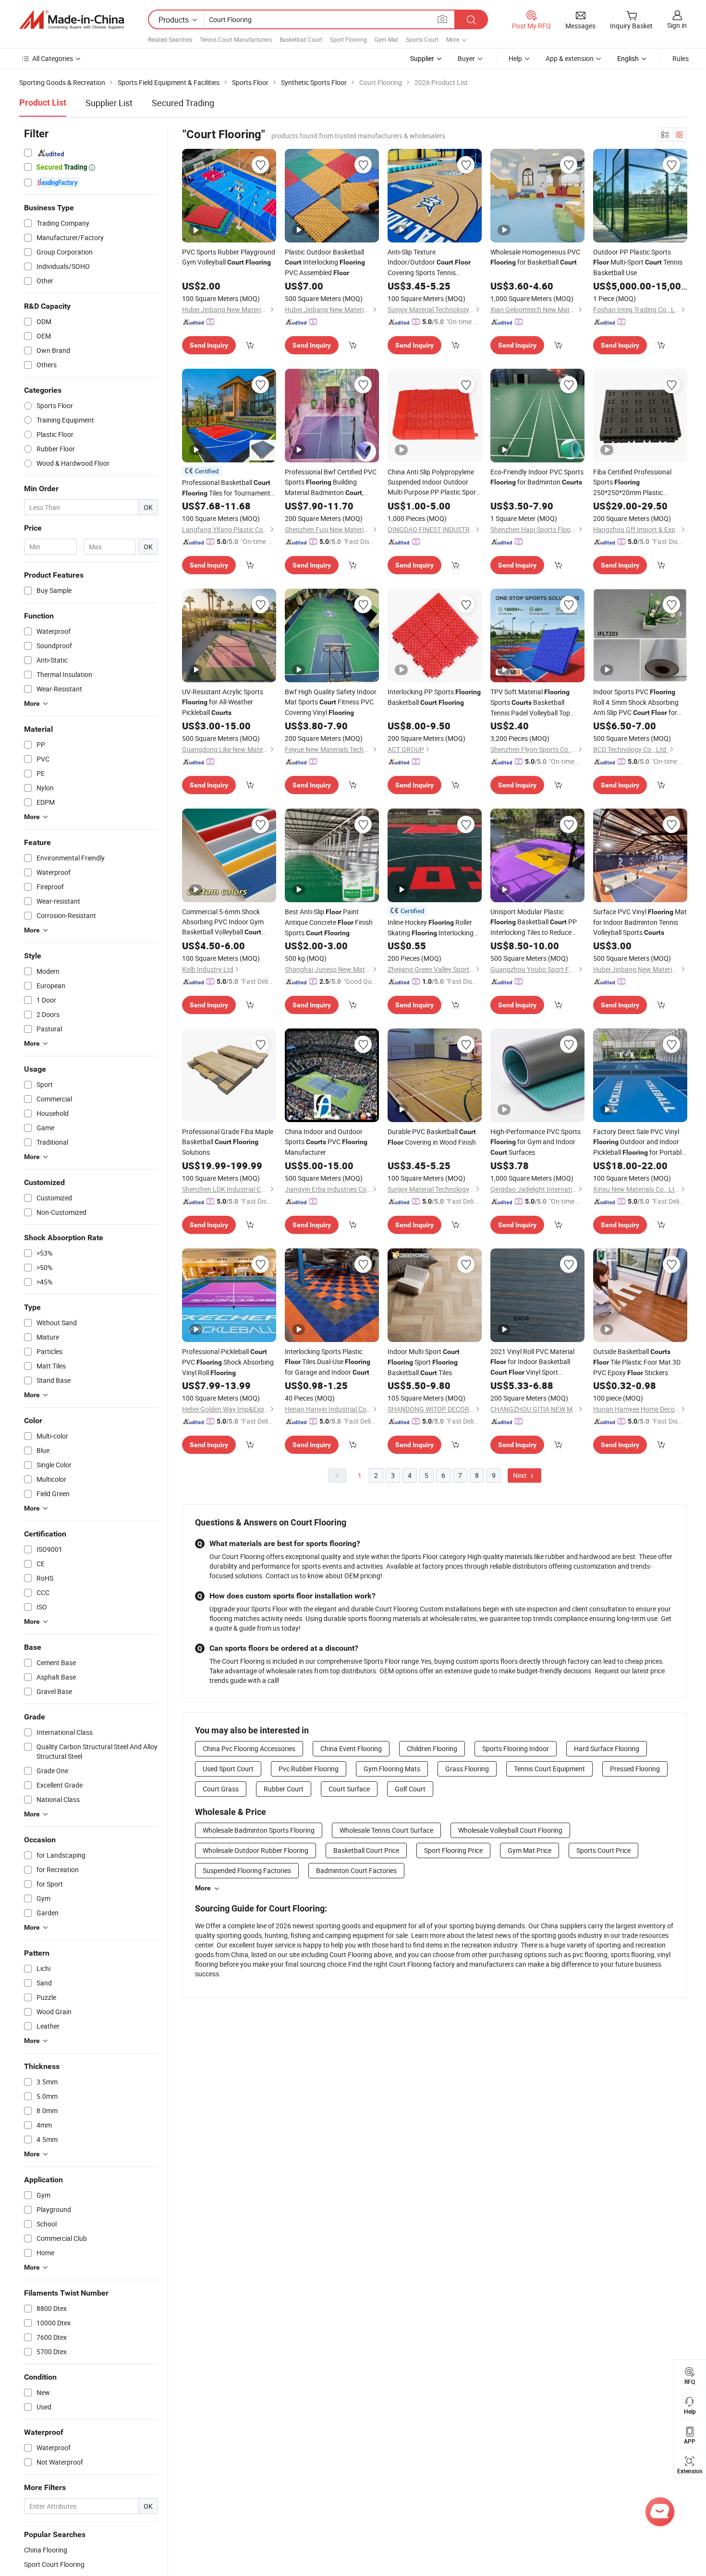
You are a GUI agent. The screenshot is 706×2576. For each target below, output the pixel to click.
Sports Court (422, 39)
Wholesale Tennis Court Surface (386, 1830)
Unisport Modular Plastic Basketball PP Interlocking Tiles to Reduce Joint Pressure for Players (534, 922)
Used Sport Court (228, 1769)
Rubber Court (284, 1789)
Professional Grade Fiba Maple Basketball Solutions (228, 1142)
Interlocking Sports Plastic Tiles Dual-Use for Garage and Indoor (328, 1362)
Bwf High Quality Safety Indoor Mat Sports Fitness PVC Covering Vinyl (331, 702)
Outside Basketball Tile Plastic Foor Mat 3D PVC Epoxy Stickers (637, 1362)
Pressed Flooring (635, 1769)
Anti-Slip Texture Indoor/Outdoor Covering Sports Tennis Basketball (429, 262)
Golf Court (410, 1789)
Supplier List (109, 103)
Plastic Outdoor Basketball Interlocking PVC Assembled (325, 262)
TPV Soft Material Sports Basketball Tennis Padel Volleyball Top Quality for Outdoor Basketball (530, 702)
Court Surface (349, 1789)
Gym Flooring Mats (392, 1769)
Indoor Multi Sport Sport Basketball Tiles (424, 1362)
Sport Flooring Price (453, 1850)
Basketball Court (301, 39)
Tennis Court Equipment (549, 1769)
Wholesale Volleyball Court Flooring (510, 1830)
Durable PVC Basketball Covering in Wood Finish (432, 1137)
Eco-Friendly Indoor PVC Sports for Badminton (537, 477)
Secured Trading (183, 103)
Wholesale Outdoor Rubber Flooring (256, 1850)
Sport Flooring (348, 39)
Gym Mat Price (529, 1850)
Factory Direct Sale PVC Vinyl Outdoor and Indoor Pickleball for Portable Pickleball (639, 1142)
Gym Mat (386, 39)
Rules (681, 58)
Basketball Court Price (366, 1850)
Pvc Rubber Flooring (309, 1769)
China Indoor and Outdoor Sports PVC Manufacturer (326, 1142)
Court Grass (221, 1789)
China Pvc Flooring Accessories (249, 1748)
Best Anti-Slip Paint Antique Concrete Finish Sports (329, 922)
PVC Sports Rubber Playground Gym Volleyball (229, 257)
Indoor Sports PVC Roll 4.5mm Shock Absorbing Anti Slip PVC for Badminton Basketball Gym (636, 702)
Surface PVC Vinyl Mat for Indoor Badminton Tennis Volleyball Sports (640, 922)
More (203, 1888)
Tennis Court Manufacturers (236, 39)
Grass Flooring (467, 1769)
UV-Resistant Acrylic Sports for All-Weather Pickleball (223, 702)
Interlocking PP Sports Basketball (434, 697)
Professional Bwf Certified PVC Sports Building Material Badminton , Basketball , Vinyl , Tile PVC (331, 483)
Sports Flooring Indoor (516, 1748)
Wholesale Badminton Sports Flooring (259, 1830)
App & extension (570, 58)
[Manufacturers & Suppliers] (72, 20)
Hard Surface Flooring (607, 1748)
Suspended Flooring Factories (247, 1870)
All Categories (53, 58)
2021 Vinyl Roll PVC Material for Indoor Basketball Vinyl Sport (532, 1362)
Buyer (466, 58)
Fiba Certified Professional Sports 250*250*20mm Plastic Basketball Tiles (634, 482)
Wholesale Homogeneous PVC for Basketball (535, 257)
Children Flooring (432, 1748)
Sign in (677, 25)
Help (515, 58)
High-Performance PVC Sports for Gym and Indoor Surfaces (536, 1142)
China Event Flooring (351, 1748)
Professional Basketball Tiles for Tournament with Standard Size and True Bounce (226, 488)
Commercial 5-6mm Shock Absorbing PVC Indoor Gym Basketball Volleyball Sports (223, 922)
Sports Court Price (603, 1850)
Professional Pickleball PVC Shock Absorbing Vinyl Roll (228, 1362)
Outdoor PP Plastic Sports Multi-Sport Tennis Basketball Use (638, 262)
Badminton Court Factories (356, 1870)
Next (521, 1475)
